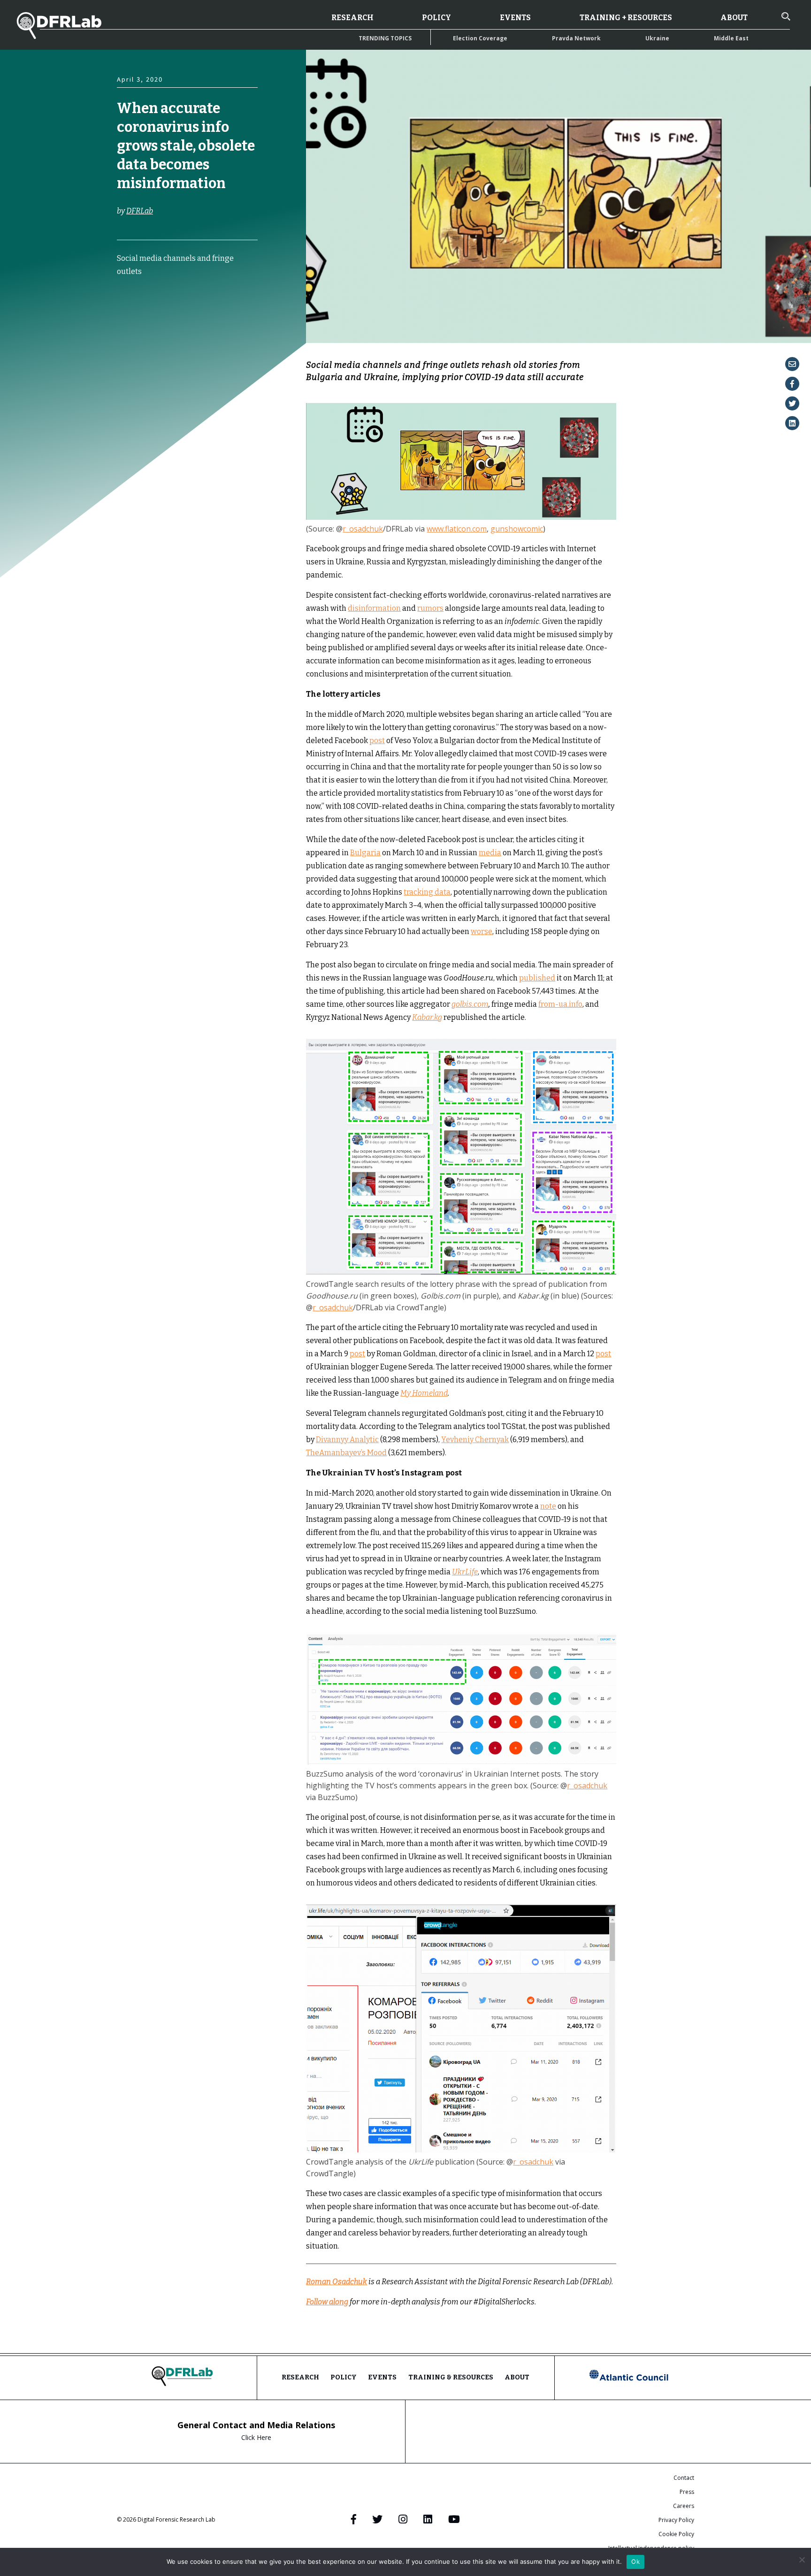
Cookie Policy (676, 2534)
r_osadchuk (363, 529)
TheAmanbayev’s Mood (346, 1453)
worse (482, 931)
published (537, 978)
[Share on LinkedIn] (792, 423)
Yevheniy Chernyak (475, 1440)
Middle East (731, 38)
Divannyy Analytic (347, 1440)
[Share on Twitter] (792, 403)
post (377, 741)
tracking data (427, 892)
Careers (684, 2506)
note (548, 1506)
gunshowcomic (517, 529)
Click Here (256, 2437)
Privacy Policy (676, 2520)
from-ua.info (560, 1004)
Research (352, 18)
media (490, 853)
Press (687, 2492)
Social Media (136, 338)
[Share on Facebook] (792, 384)
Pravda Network (576, 38)
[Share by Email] (792, 364)
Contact (684, 2478)
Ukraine (657, 38)
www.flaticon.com (457, 529)
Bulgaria (365, 853)
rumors (430, 608)
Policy (436, 18)
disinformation (374, 608)
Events (515, 18)
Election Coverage (480, 38)
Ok (635, 2561)
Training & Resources (451, 2377)
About (734, 18)
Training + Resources (626, 18)
